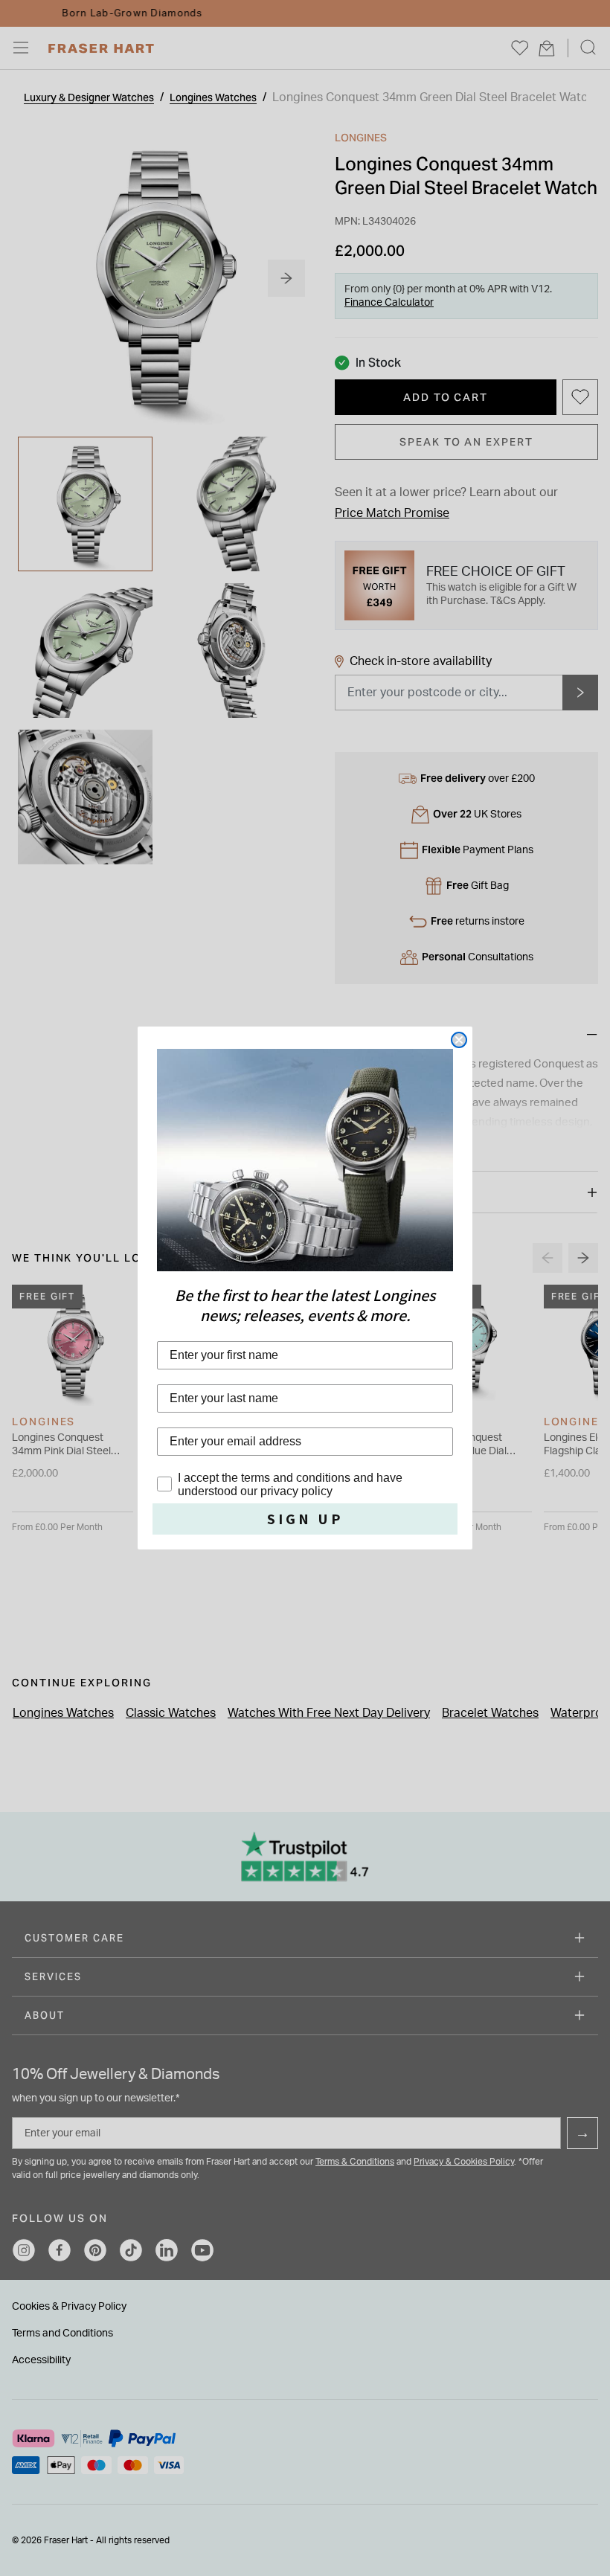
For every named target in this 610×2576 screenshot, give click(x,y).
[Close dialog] (459, 1040)
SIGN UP (305, 1519)
